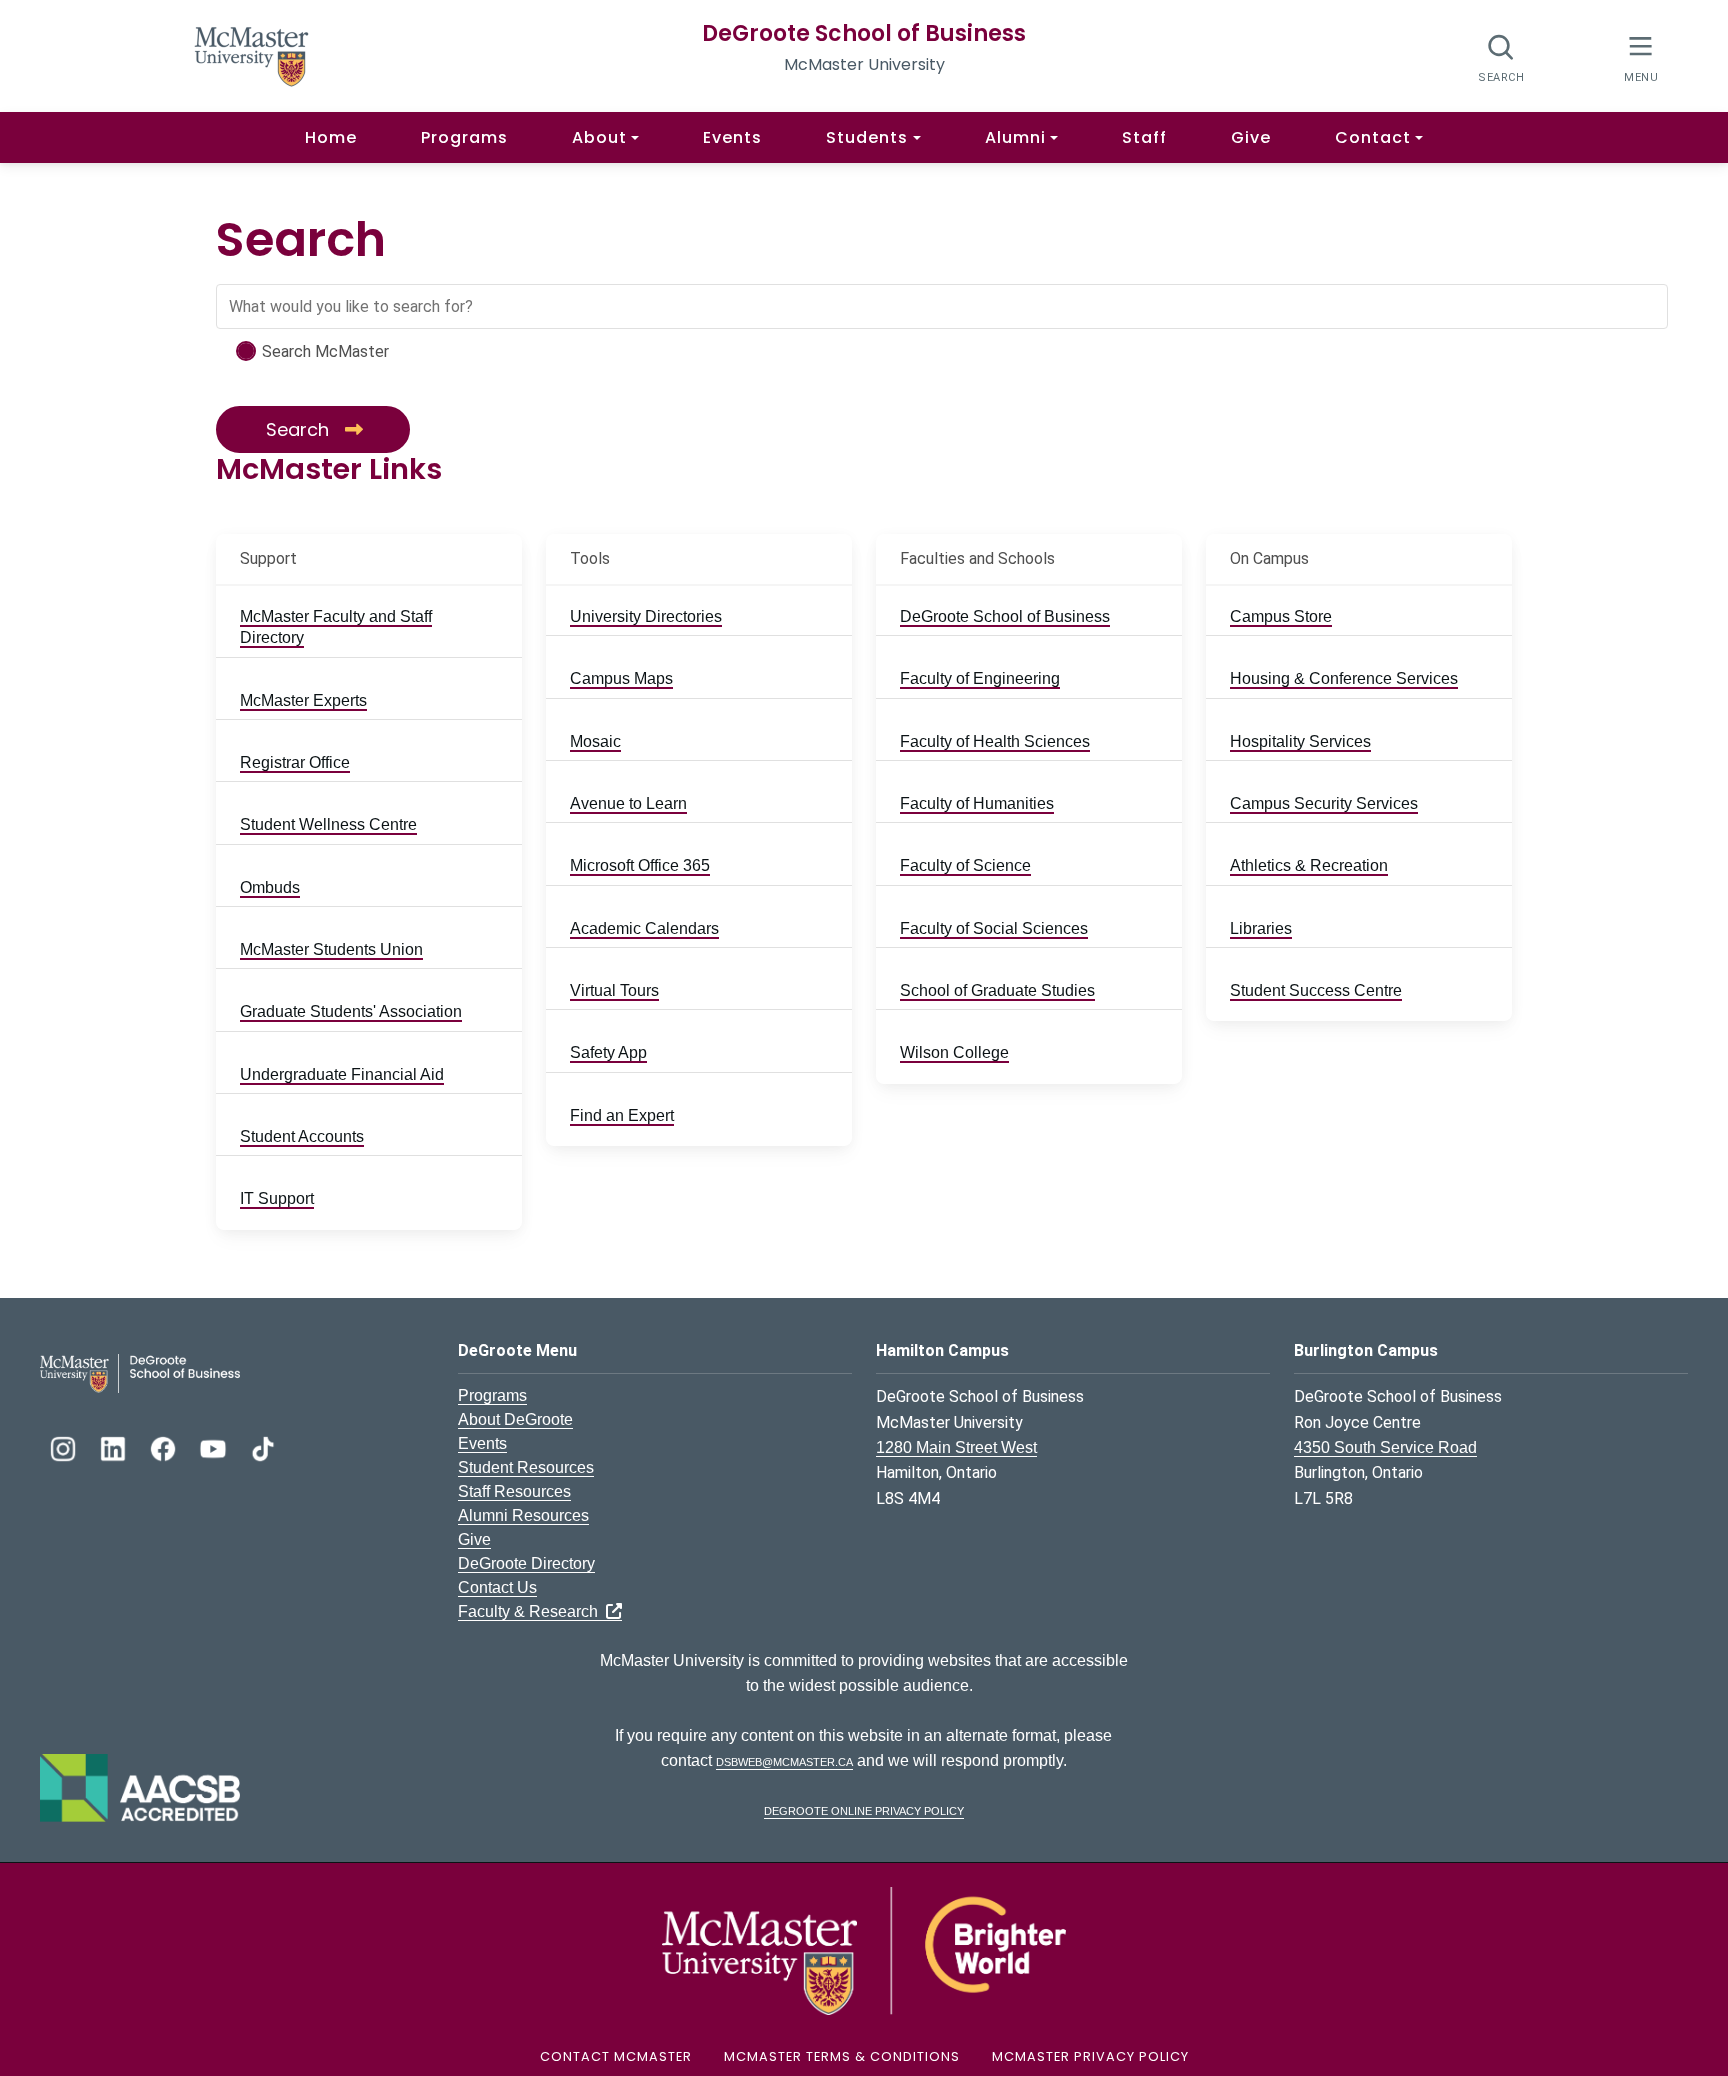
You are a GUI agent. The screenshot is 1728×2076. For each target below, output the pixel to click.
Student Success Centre (1316, 990)
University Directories (646, 616)
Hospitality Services (1300, 741)
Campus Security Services (1324, 803)
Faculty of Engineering (980, 678)
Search (300, 429)
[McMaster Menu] (1640, 56)
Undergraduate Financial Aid (342, 1074)
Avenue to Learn (628, 803)
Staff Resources (514, 1491)
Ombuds (270, 887)
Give (1251, 137)
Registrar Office (295, 762)
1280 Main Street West (956, 1447)
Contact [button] (1373, 137)
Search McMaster (325, 351)
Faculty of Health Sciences (995, 741)
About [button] (599, 137)
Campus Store (1281, 616)
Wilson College (954, 1052)
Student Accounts (302, 1136)
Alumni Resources (523, 1515)
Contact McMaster (616, 2056)
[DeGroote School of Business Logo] (140, 1372)
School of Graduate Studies (997, 990)
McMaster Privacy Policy (1090, 2056)
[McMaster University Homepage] (252, 54)
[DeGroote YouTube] (215, 1446)
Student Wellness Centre (328, 824)
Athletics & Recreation (1309, 865)
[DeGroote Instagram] (65, 1446)
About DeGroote (515, 1419)
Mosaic (595, 741)
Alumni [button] (1015, 137)
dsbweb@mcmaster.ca (784, 1760)
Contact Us (497, 1587)
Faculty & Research (532, 1611)
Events (732, 137)
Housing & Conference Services (1344, 678)
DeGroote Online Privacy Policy (864, 1809)
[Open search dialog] (1501, 57)
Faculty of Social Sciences (994, 928)
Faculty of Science (965, 865)
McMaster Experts (303, 700)
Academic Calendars (644, 928)
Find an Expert (622, 1115)
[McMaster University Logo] (864, 1950)
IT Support (277, 1198)
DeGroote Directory (526, 1563)
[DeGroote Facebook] (165, 1446)
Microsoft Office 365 (640, 865)
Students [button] (867, 137)
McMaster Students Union (331, 949)
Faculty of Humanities (977, 803)
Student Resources (526, 1467)
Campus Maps (621, 678)
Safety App (608, 1052)
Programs (464, 137)
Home (331, 137)
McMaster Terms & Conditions (842, 2056)
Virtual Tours (614, 990)
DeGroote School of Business (864, 33)
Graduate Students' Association (351, 1011)
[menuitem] (369, 628)
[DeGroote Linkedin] (115, 1446)
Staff (1144, 137)
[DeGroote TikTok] (263, 1446)
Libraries (1261, 928)
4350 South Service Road (1385, 1447)
